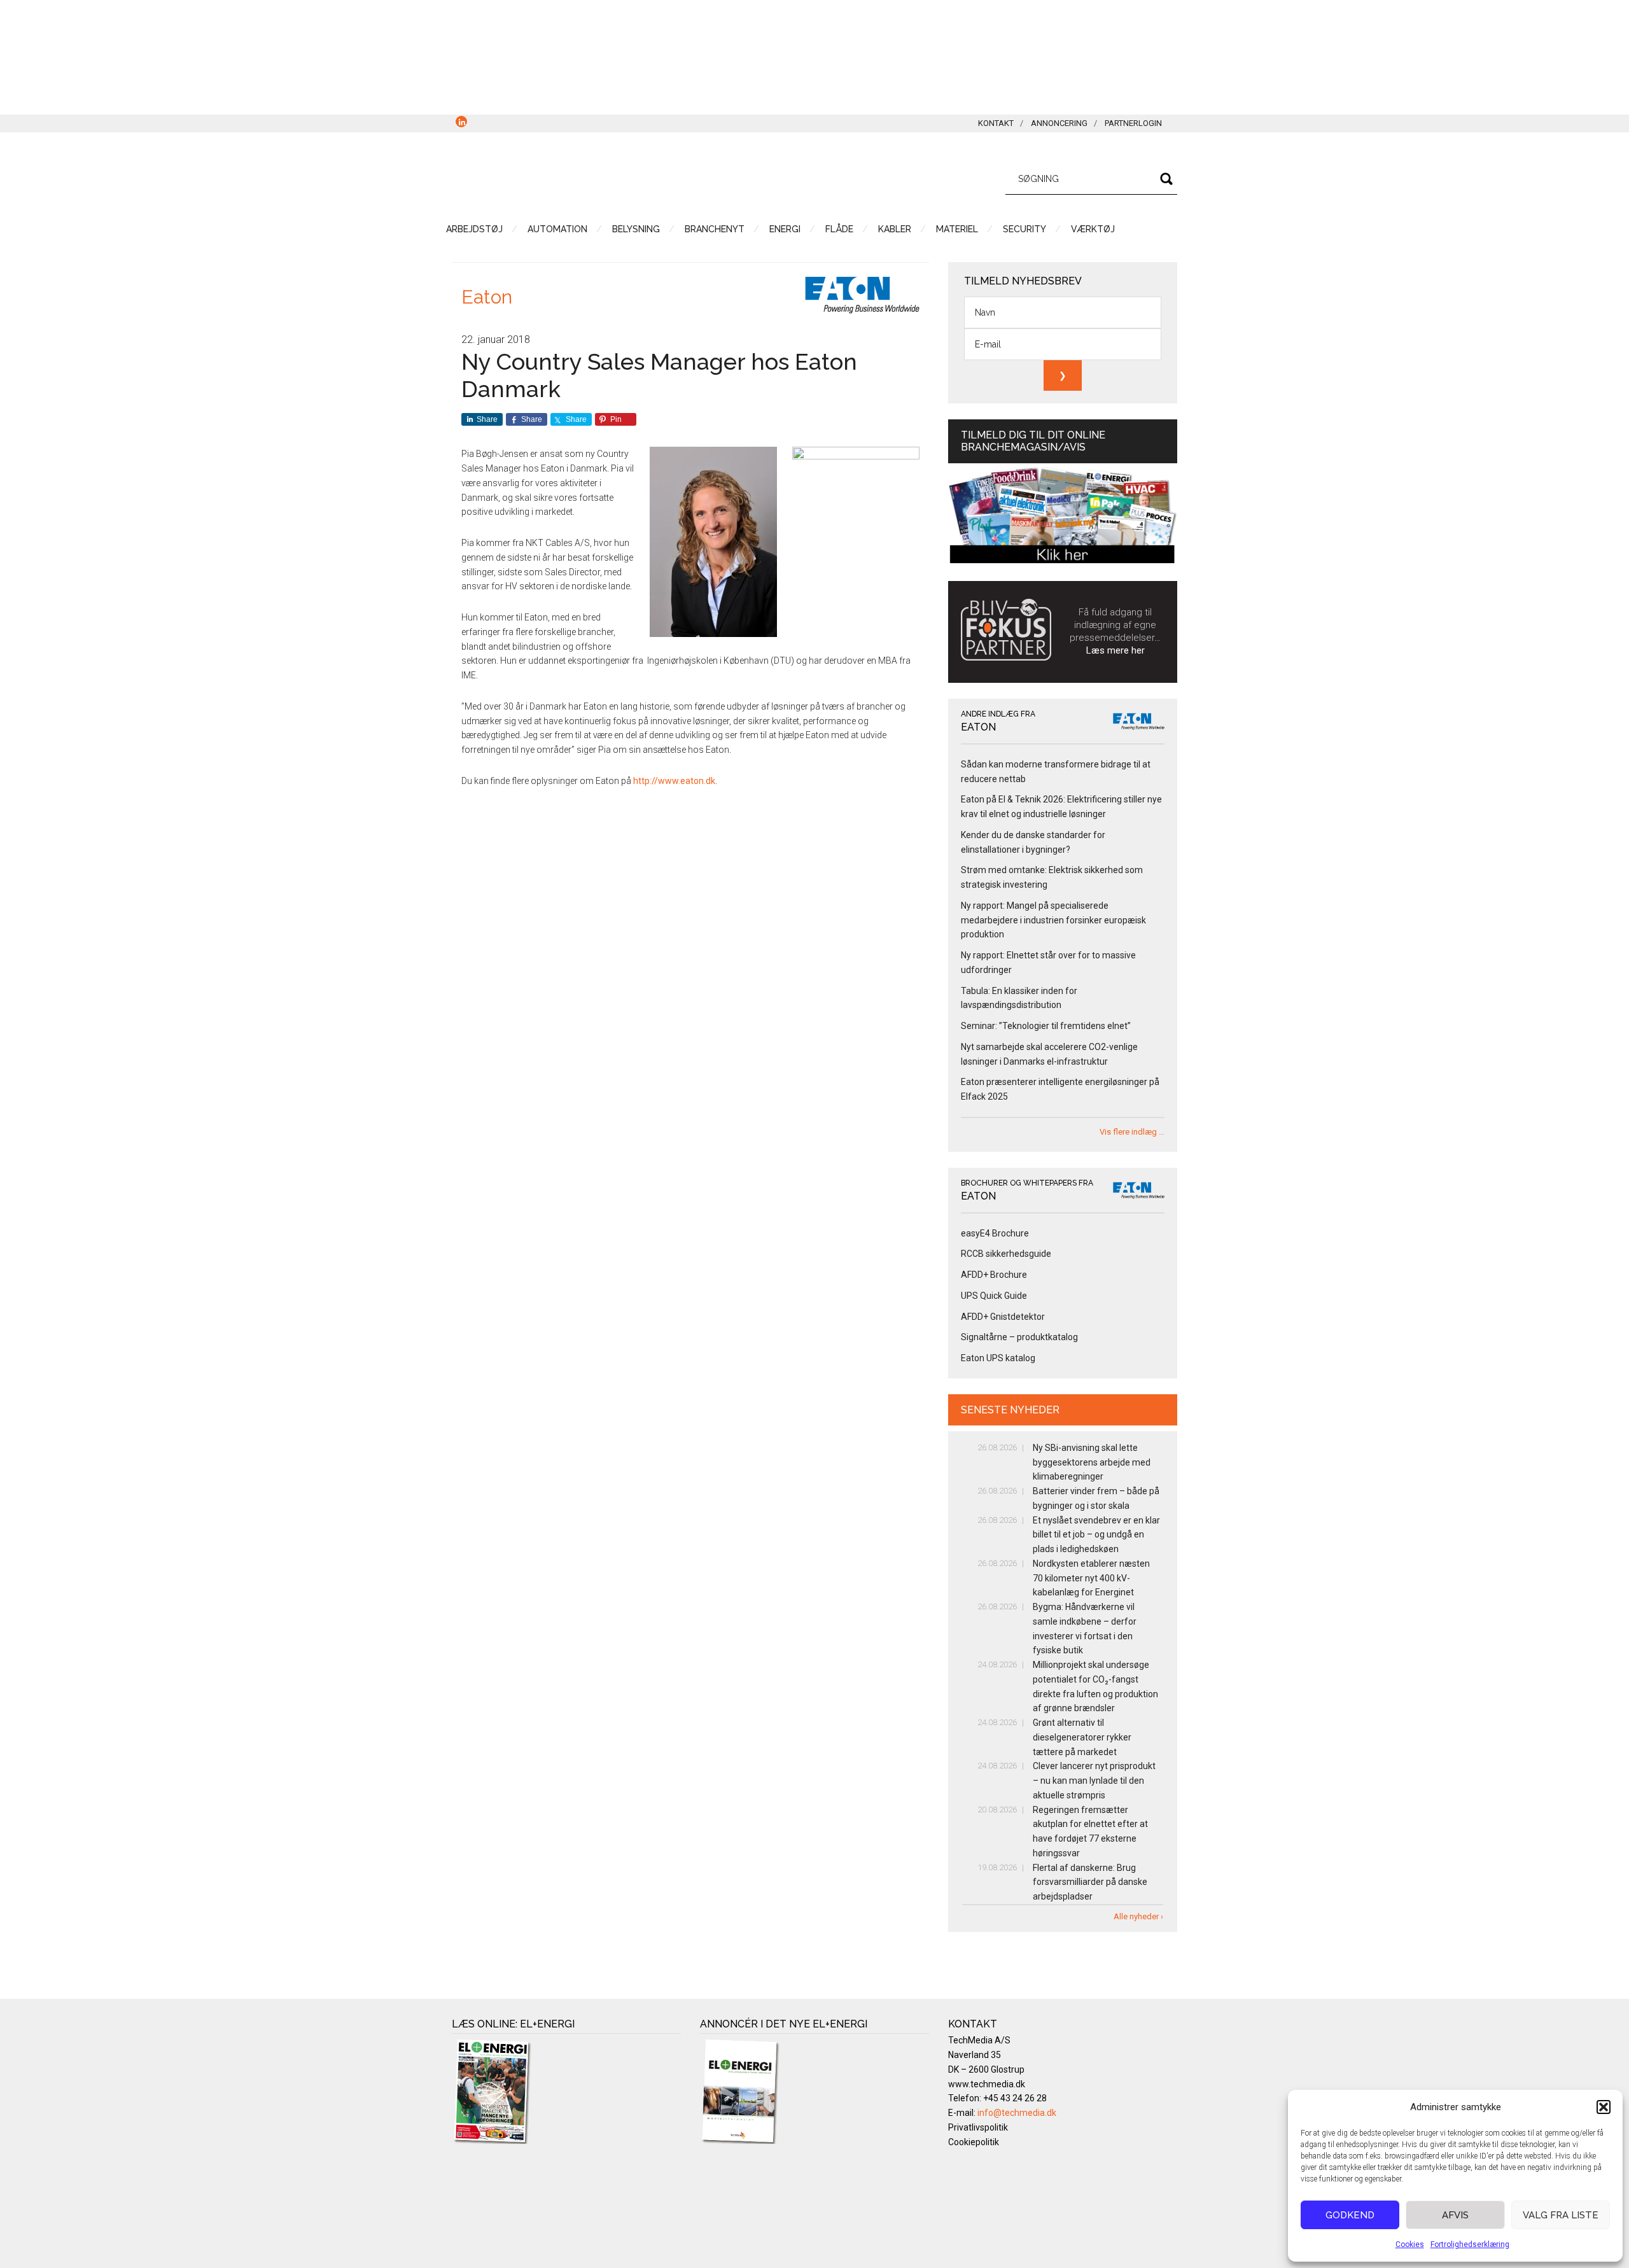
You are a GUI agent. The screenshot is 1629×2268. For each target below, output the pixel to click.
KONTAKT (996, 123)
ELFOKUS (573, 177)
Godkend (1350, 2215)
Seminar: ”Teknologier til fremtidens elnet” (1046, 1026)
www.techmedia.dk (987, 2084)
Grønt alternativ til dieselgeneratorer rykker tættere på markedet (1082, 1737)
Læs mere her (1115, 650)
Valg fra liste (1561, 2215)
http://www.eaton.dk (674, 781)
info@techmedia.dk (1017, 2113)
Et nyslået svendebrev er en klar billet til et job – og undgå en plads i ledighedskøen (1096, 1535)
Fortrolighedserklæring (1470, 2244)
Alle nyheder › (1138, 1916)
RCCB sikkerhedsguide (1006, 1254)
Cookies (1410, 2244)
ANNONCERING (1059, 123)
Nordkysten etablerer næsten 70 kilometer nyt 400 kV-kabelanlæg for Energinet (1091, 1578)
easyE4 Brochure (995, 1233)
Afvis (1455, 2215)
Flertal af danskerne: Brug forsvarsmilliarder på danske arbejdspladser (1090, 1882)
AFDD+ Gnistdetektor (1003, 1317)
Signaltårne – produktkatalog (1019, 1337)
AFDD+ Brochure (994, 1275)
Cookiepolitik (974, 2142)
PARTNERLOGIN (1133, 123)
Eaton (487, 297)
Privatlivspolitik (978, 2127)
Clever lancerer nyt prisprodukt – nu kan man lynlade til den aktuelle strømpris (1094, 1781)
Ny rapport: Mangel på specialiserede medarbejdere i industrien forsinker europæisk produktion (1053, 920)
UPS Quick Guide (994, 1296)
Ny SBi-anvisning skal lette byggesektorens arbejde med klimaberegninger (1092, 1462)
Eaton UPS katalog (998, 1358)
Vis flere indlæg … (1132, 1132)
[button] (1604, 2107)
